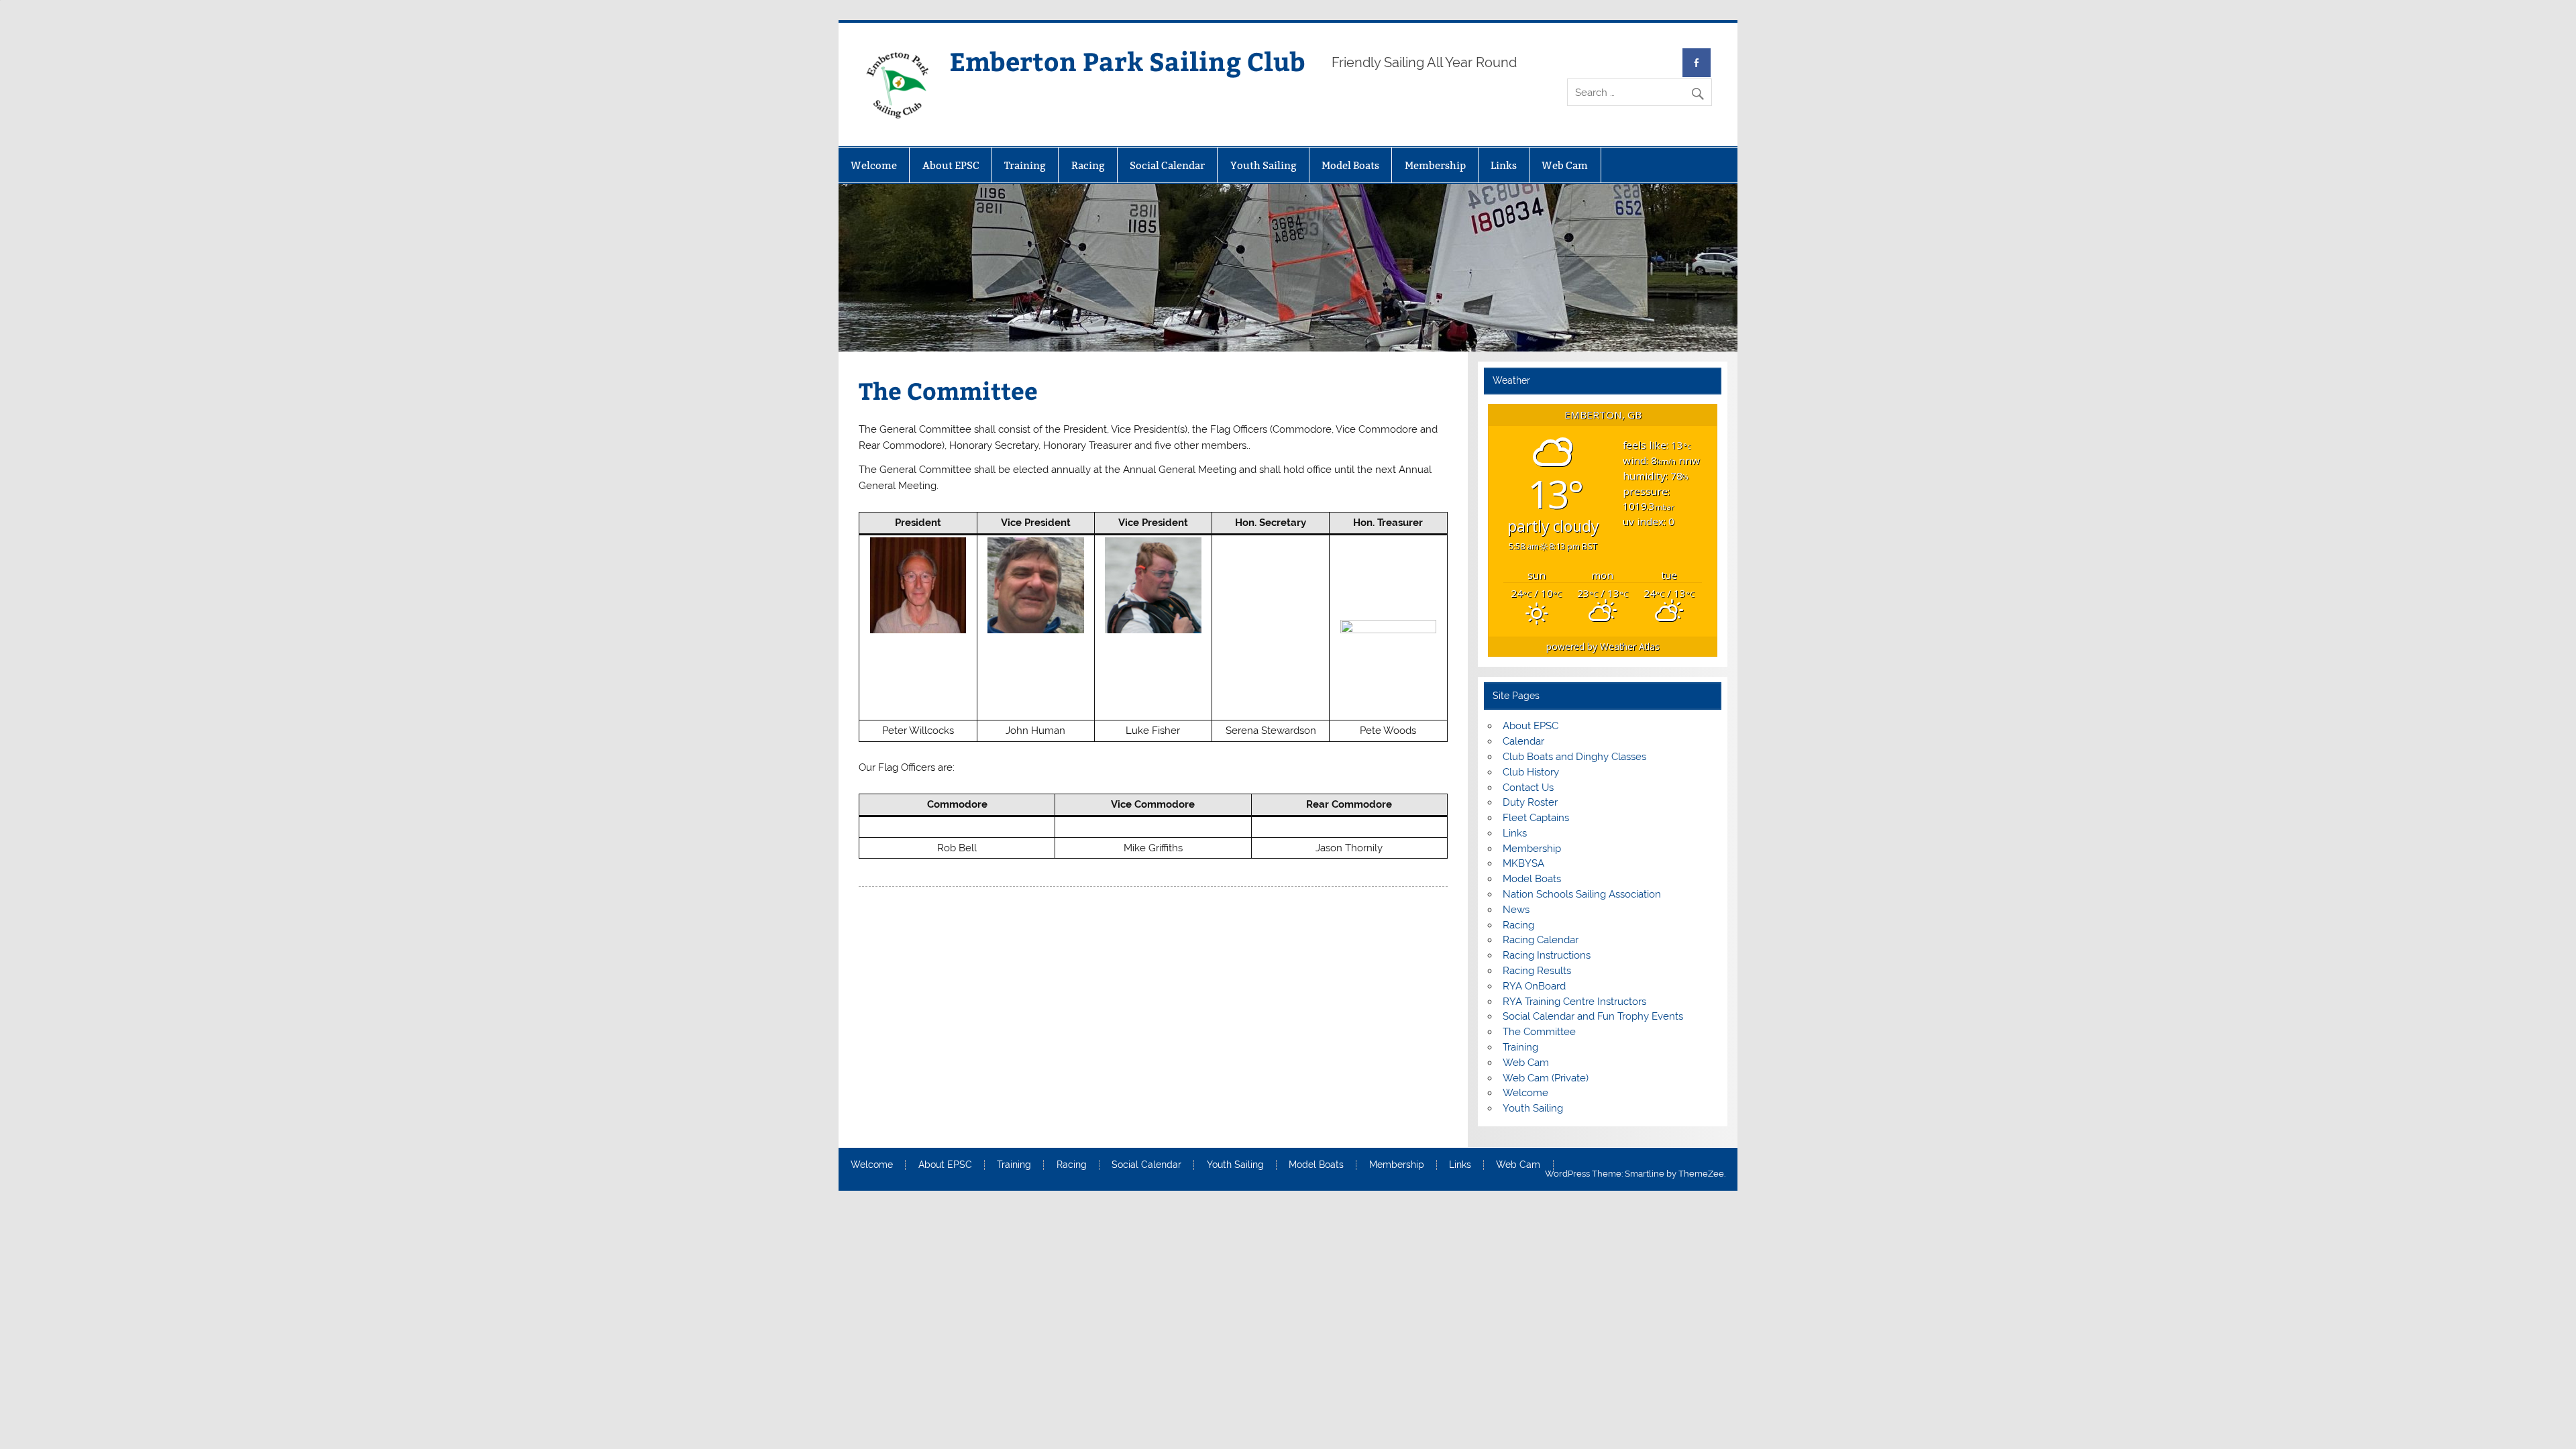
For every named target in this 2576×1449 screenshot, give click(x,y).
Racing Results (1537, 971)
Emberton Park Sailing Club (1127, 61)
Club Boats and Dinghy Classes (1574, 757)
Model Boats (1350, 165)
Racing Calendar (1541, 940)
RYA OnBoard (1534, 986)
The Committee (1539, 1032)
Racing (1088, 165)
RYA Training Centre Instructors (1574, 1002)
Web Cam (1565, 165)
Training (1025, 165)
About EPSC (951, 165)
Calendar (1523, 741)
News (1516, 910)
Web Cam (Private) (1546, 1078)
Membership (1435, 165)
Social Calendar (1167, 165)
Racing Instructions (1547, 955)
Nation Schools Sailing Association (1582, 894)
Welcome (874, 165)
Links (1504, 165)
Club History (1531, 772)
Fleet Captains (1536, 818)
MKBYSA (1523, 863)
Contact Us (1528, 788)
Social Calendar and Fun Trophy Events (1593, 1016)
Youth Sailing (1264, 165)
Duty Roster (1530, 802)
